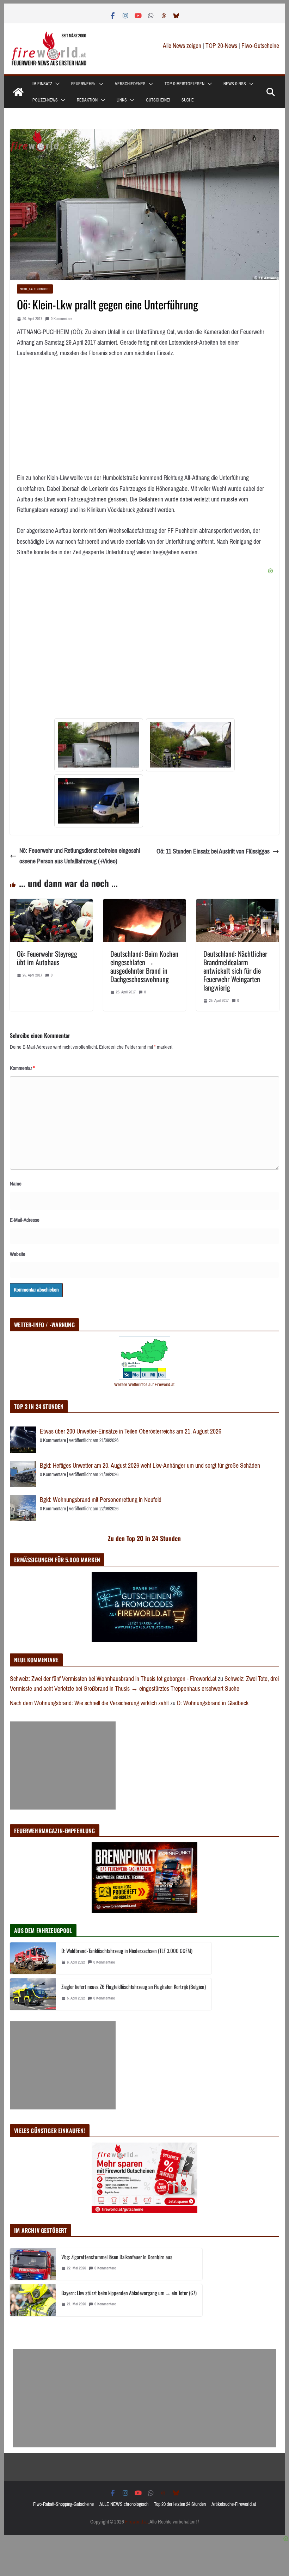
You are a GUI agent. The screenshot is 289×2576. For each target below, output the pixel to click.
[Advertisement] (63, 1765)
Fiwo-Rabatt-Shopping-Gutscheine (63, 2504)
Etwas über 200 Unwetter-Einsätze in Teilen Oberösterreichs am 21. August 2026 (131, 1431)
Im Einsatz (42, 84)
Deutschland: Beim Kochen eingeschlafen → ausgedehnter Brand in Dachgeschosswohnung (144, 966)
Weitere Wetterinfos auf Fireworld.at (144, 1384)
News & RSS (235, 84)
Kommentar (22, 1068)
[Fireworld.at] (18, 92)
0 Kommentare (62, 319)
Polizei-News (45, 100)
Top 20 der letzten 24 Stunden (180, 2504)
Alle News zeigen (182, 46)
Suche (188, 100)
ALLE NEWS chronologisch (124, 2504)
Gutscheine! (158, 100)
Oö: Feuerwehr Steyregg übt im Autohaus (47, 958)
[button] (56, 84)
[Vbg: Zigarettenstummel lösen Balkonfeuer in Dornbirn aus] (33, 2264)
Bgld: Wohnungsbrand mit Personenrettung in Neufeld (101, 1500)
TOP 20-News (222, 46)
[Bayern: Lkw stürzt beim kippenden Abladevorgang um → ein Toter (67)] (33, 2300)
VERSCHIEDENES (130, 84)
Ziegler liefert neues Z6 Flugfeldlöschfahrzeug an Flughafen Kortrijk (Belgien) (134, 1986)
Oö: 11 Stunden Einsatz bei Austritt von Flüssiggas (213, 851)
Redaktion (87, 100)
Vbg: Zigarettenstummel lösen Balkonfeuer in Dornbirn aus (117, 2257)
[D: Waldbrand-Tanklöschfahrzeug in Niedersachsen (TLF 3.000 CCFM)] (33, 1958)
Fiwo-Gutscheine (260, 46)
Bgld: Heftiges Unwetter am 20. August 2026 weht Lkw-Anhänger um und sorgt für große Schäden (150, 1466)
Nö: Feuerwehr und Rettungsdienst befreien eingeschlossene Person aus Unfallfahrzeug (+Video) (80, 856)
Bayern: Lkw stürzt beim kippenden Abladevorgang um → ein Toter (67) (129, 2293)
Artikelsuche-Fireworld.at (234, 2504)
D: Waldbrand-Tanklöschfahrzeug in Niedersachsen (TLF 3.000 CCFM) (127, 1951)
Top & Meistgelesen (185, 84)
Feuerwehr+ (84, 84)
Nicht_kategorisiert (35, 289)
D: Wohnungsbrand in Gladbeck (213, 1703)
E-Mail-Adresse (25, 1220)
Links (122, 100)
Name (16, 1184)
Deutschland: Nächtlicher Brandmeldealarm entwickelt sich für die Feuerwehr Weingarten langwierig (235, 970)
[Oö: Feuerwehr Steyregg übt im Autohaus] (51, 904)
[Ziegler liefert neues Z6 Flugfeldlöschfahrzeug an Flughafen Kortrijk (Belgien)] (33, 1994)
